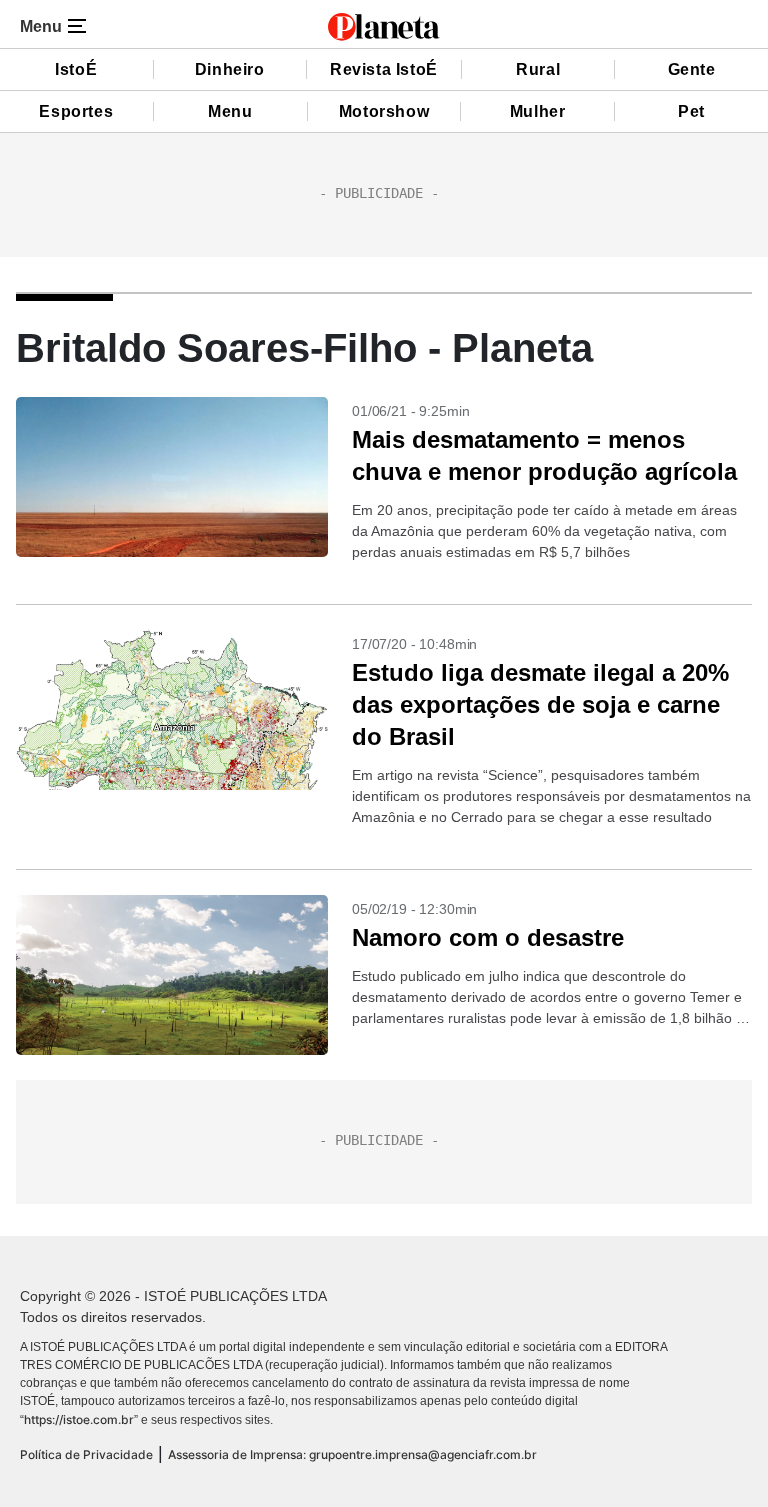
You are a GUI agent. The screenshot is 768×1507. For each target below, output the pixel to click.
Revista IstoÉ (384, 69)
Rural (538, 69)
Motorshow (384, 111)
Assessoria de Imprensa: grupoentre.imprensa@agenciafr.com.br (352, 1454)
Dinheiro (230, 69)
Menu (230, 111)
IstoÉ (76, 69)
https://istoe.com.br (79, 1419)
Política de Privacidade (86, 1454)
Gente (692, 69)
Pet (691, 111)
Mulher (538, 111)
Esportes (76, 111)
